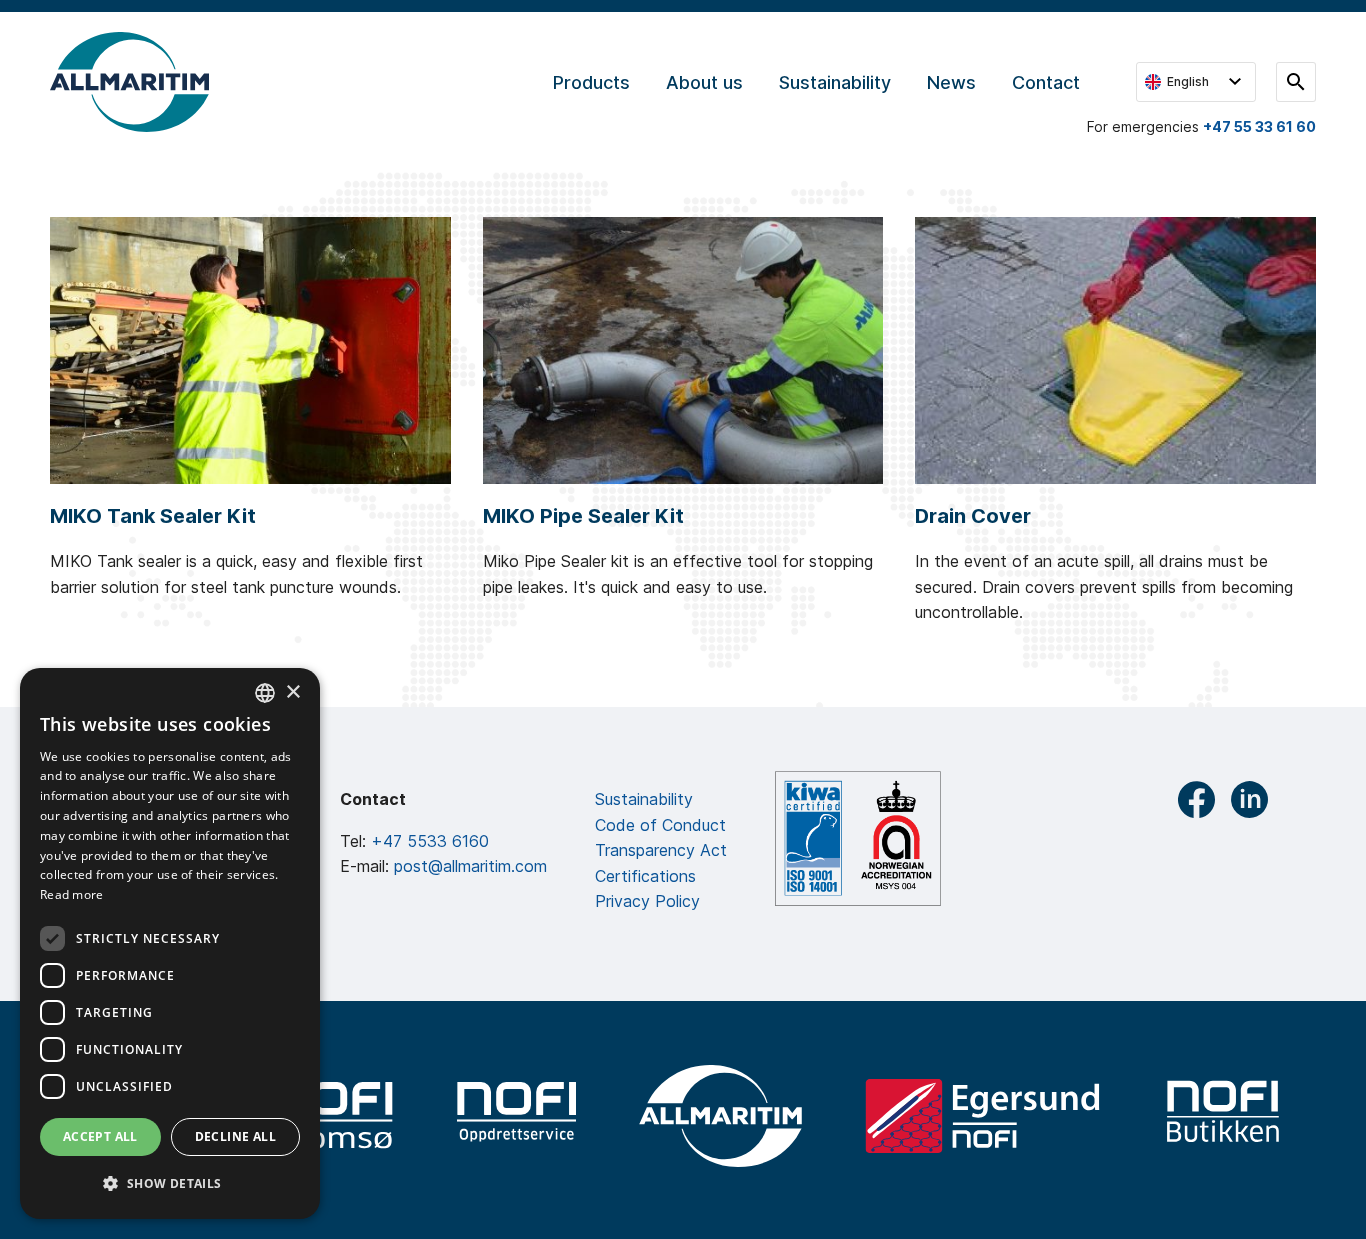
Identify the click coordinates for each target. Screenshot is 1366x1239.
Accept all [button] (100, 1136)
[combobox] (265, 693)
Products (591, 82)
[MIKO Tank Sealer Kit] (250, 350)
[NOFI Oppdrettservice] (516, 1116)
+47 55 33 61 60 (1259, 126)
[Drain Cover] (1115, 350)
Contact (1046, 82)
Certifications (645, 876)
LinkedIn (1249, 799)
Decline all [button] (235, 1136)
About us (704, 82)
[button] (170, 1184)
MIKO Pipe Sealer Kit (583, 516)
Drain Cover (973, 516)
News (951, 82)
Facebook (1196, 799)
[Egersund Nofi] (982, 1116)
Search (1296, 82)
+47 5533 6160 (430, 841)
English (1188, 81)
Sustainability (835, 82)
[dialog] (170, 943)
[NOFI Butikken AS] (1224, 1116)
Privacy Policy (647, 901)
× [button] (292, 692)
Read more (72, 894)
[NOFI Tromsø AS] (333, 1116)
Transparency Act (661, 850)
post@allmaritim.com (470, 866)
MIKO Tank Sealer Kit (153, 516)
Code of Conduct (660, 825)
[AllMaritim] (720, 1116)
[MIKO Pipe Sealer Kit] (683, 350)
